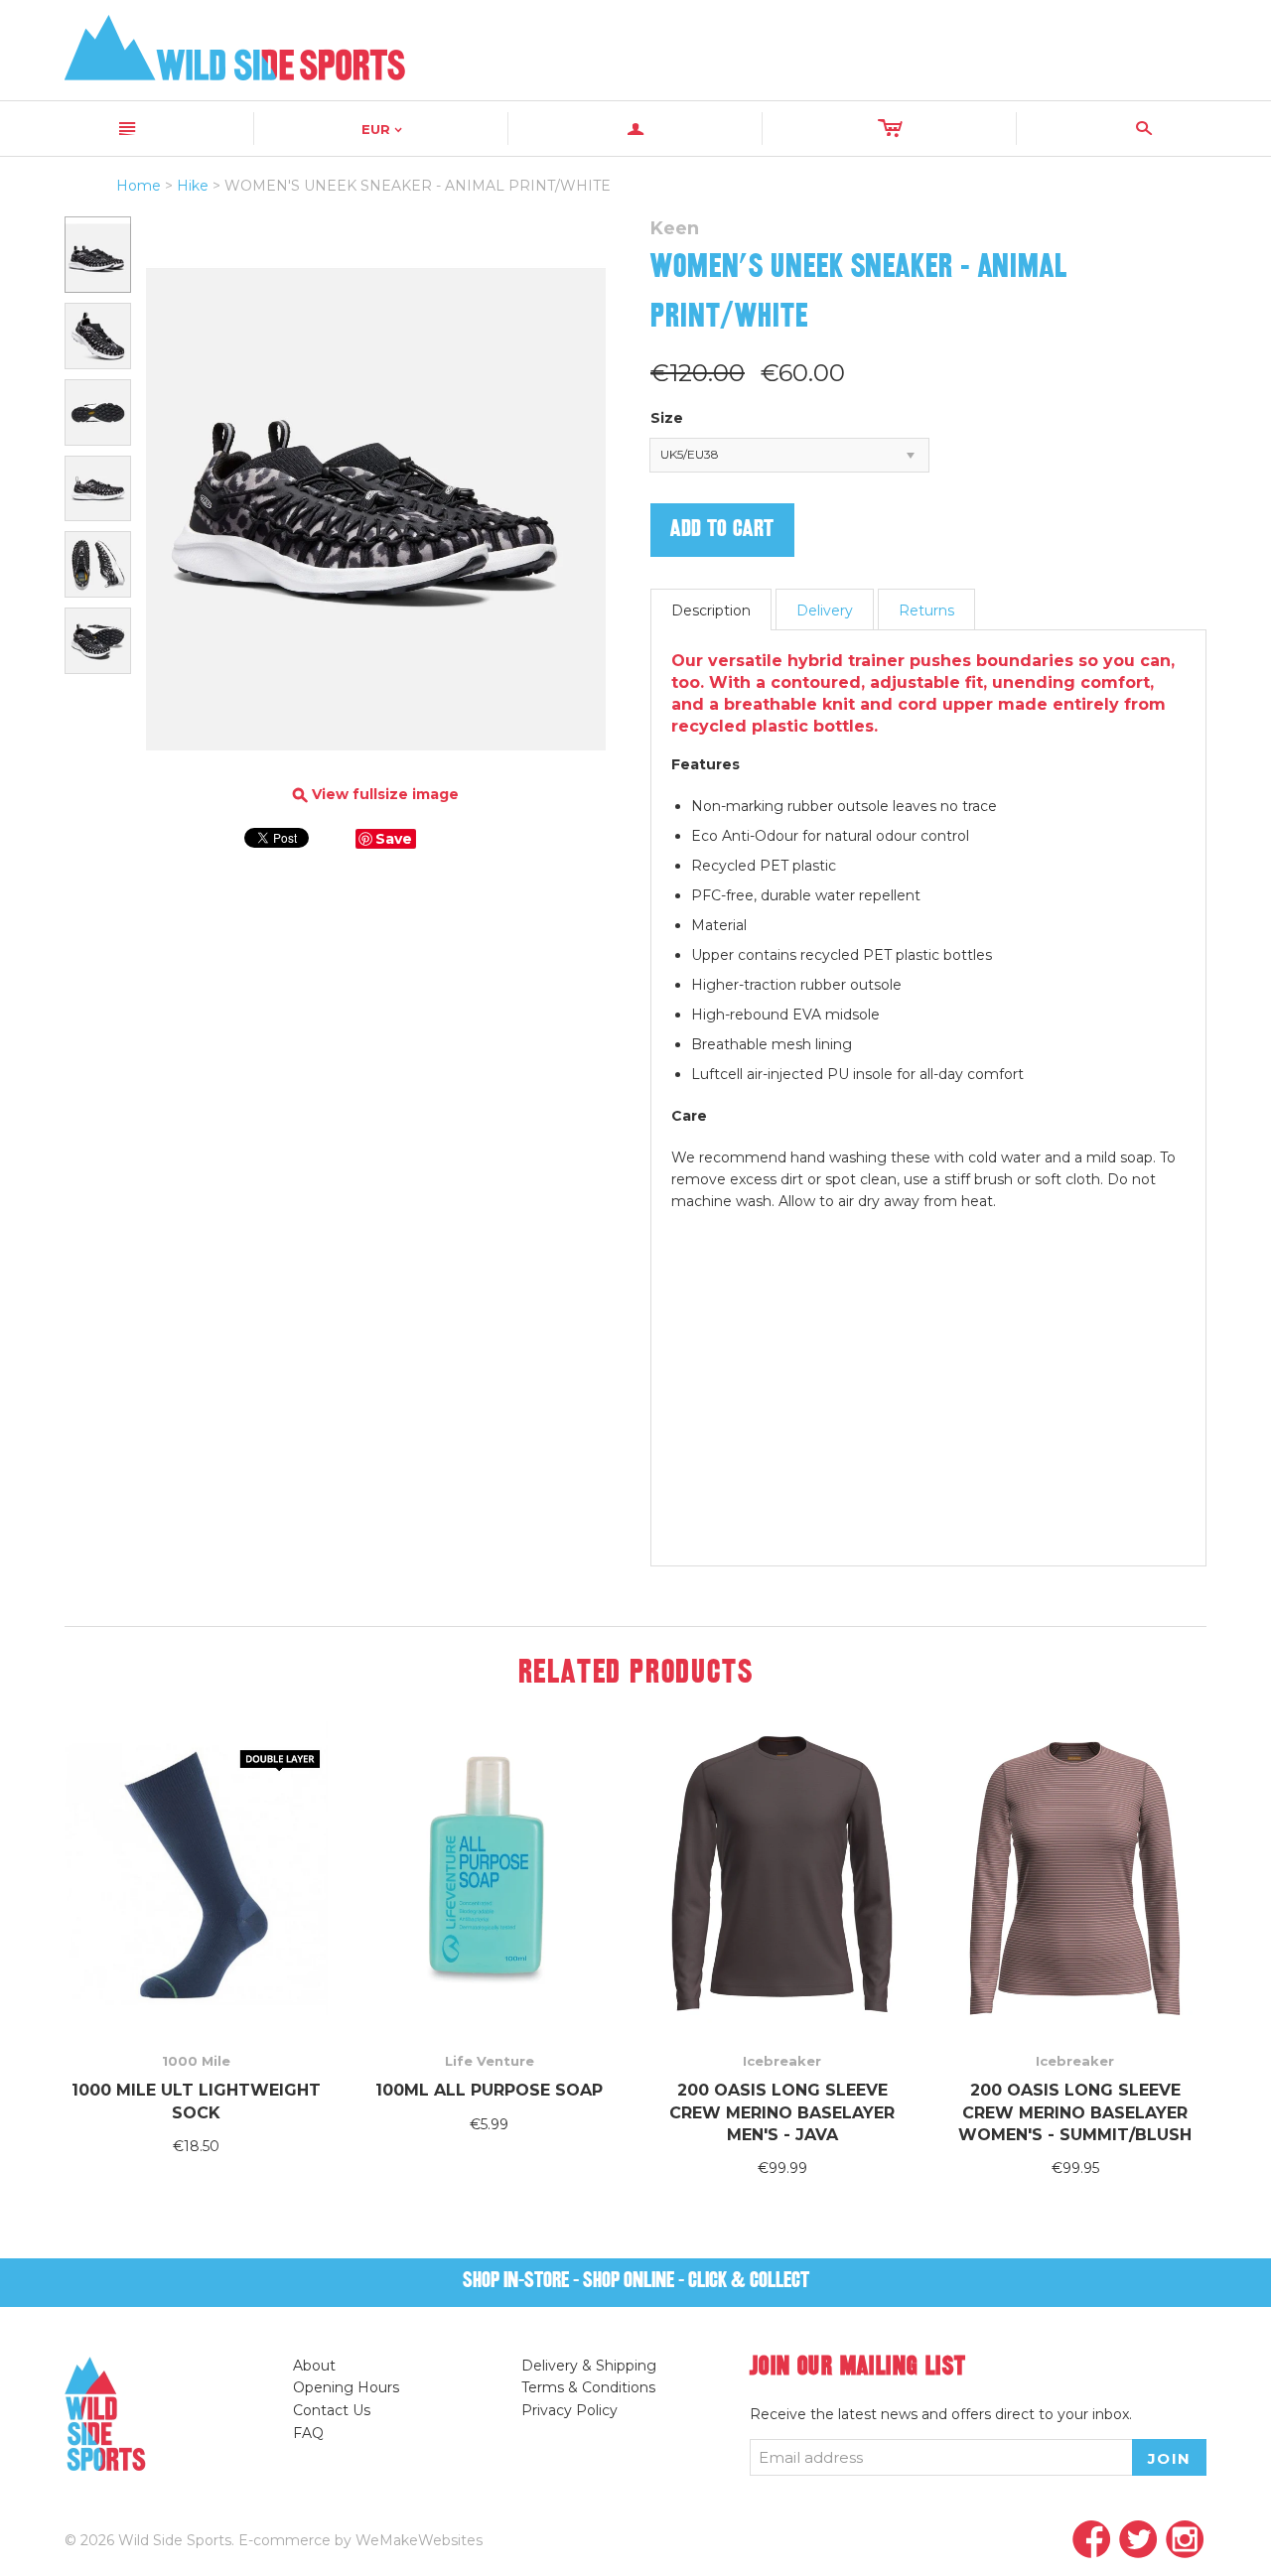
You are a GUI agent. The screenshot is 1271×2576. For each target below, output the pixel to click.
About (314, 2366)
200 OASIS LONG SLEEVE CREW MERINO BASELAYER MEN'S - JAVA (782, 2112)
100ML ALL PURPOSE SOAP (489, 2090)
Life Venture (490, 2061)
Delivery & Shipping (589, 2366)
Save (394, 839)
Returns (926, 610)
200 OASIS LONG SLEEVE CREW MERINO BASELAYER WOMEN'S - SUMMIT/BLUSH (1075, 2112)
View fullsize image (376, 795)
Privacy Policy (569, 2410)
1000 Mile (196, 2061)
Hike (193, 186)
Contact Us (332, 2410)
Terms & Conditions (588, 2387)
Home (139, 186)
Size (667, 418)
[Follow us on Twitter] (1138, 2541)
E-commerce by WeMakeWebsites (360, 2540)
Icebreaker (782, 2061)
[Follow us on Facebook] (1092, 2541)
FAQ (308, 2433)
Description (711, 610)
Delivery (825, 610)
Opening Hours (346, 2387)
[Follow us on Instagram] (1185, 2541)
